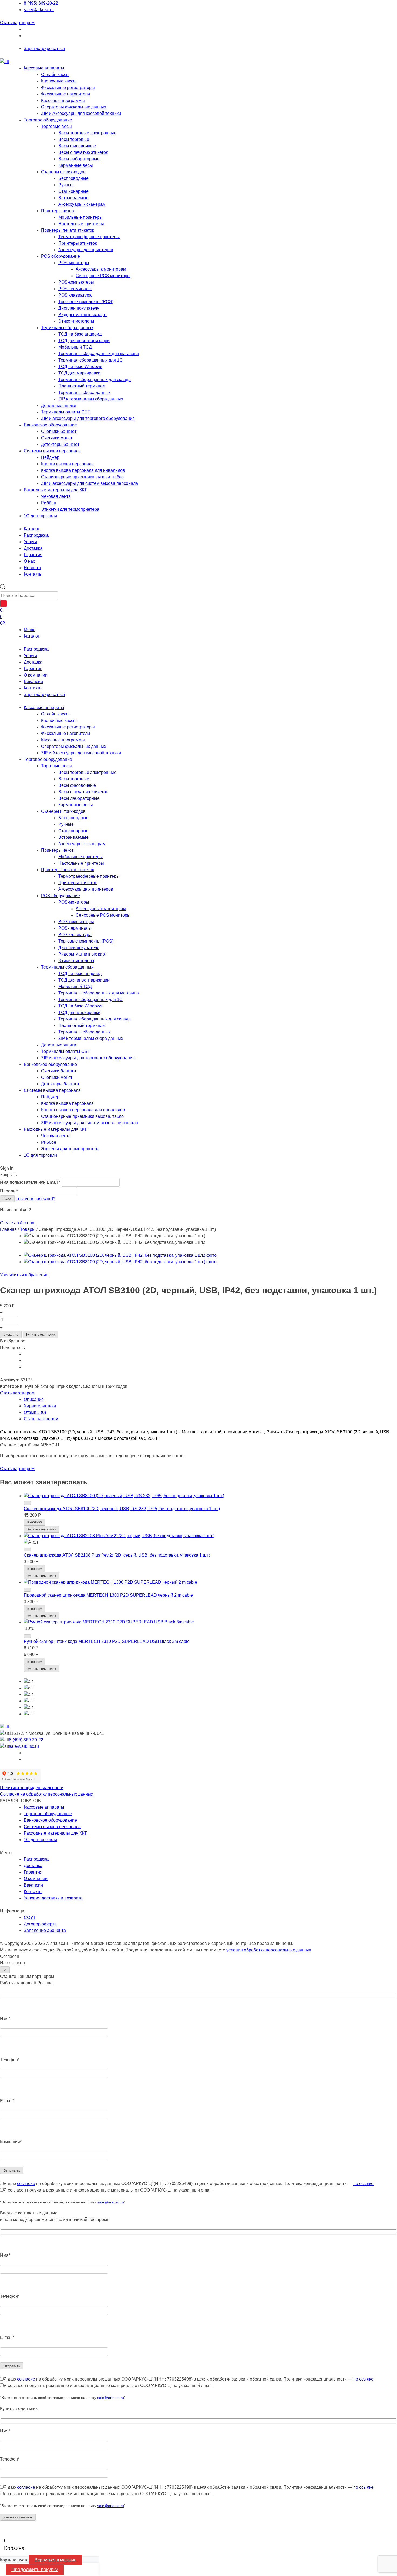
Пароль (9, 1191)
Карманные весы (76, 165)
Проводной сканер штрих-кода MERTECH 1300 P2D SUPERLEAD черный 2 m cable (108, 1595)
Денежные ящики (59, 405)
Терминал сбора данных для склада (95, 379)
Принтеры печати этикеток (68, 230)
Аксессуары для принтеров (86, 250)
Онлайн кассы (55, 74)
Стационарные (73, 191)
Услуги (30, 656)
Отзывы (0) (35, 1412)
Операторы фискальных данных (74, 107)
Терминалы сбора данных (67, 328)
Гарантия (33, 669)
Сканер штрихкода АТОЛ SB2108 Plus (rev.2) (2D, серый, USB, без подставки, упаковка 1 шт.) (117, 1555)
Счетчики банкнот (59, 431)
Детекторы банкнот (60, 444)
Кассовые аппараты (44, 68)
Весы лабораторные (79, 159)
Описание (34, 1399)
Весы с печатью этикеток (83, 152)
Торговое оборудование (48, 120)
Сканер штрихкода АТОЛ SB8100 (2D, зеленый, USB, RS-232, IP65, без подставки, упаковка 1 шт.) (122, 1509)
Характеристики (40, 1406)
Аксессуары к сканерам (82, 204)
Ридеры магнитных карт (83, 315)
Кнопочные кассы (59, 81)
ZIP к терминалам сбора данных (91, 399)
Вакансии (33, 682)
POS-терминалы (75, 289)
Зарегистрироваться (44, 49)
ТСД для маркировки (79, 373)
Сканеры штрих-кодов (63, 172)
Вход (7, 1199)
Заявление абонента (45, 1930)
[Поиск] (4, 604)
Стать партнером (17, 23)
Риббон (49, 503)
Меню (30, 630)
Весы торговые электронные (87, 133)
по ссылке (363, 2184)
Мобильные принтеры (80, 217)
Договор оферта (40, 1924)
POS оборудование (60, 256)
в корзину (11, 1335)
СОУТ (30, 1917)
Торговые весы (56, 126)
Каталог (32, 636)
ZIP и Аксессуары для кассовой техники (81, 113)
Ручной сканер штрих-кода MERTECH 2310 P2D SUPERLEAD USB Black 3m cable (107, 1641)
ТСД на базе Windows (80, 367)
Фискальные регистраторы (68, 87)
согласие (26, 2184)
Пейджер (50, 457)
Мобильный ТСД (75, 347)
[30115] (27, 1590)
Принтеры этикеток (78, 243)
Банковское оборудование (50, 425)
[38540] (27, 1503)
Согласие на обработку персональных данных (47, 1794)
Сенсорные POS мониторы (103, 276)
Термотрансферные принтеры (89, 237)
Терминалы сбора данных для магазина (99, 354)
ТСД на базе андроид (80, 334)
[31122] (27, 1550)
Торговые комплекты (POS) (86, 302)
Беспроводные (73, 178)
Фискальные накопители (65, 94)
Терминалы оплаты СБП (66, 412)
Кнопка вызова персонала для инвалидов (83, 470)
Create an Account (18, 1223)
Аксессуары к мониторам (101, 269)
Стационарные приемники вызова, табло (82, 477)
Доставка (33, 662)
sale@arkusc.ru (39, 10)
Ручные (66, 185)
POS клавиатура (75, 295)
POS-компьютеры (76, 282)
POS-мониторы (74, 263)
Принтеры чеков (58, 211)
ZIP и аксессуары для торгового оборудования (88, 418)
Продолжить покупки (35, 2570)
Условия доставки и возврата (53, 1898)
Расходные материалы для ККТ (55, 490)
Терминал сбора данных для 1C (90, 360)
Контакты (33, 688)
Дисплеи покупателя (79, 308)
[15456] (27, 1636)
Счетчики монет (57, 438)
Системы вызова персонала (52, 451)
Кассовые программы (63, 100)
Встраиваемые (73, 198)
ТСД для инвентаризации (84, 341)
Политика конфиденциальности (32, 1788)
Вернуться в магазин (55, 2560)
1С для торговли (40, 516)
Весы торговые (74, 139)
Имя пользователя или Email (30, 1182)
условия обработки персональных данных (269, 1950)
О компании (36, 675)
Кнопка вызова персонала (67, 464)
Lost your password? (36, 1199)
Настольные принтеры (81, 224)
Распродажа (36, 649)
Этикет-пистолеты (76, 321)
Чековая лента (56, 496)
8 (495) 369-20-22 (41, 3)
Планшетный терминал (82, 386)
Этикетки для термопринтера (70, 509)
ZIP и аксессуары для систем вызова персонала (90, 483)
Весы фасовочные (77, 146)
